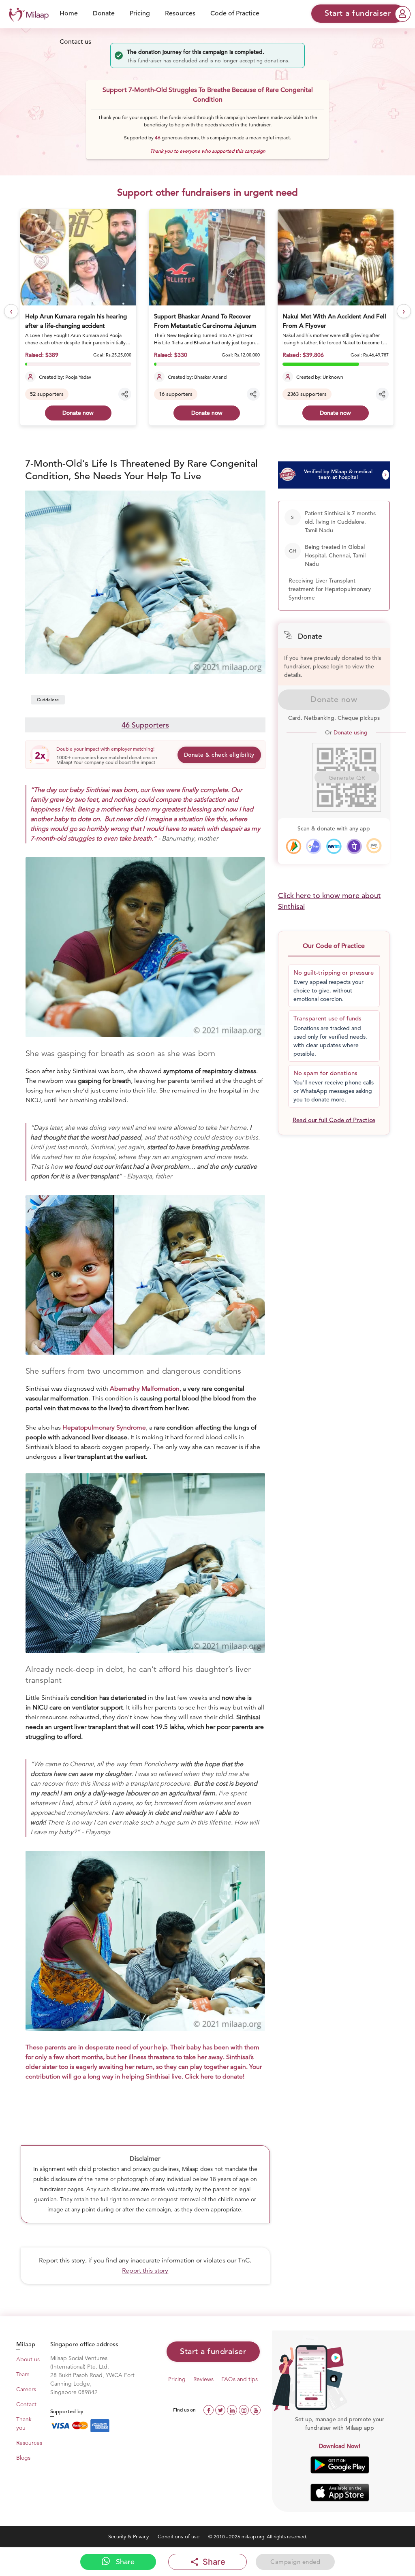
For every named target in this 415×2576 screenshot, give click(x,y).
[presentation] (11, 311)
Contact (26, 2404)
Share (124, 2562)
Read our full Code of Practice (334, 1120)
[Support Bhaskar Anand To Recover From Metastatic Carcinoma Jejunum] (79, 257)
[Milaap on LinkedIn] (233, 2409)
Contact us (75, 42)
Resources (180, 13)
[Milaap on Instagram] (245, 2409)
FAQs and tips (240, 2379)
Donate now (78, 413)
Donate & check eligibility (219, 755)
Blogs (23, 2458)
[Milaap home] (27, 14)
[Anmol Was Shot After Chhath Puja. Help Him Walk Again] (336, 257)
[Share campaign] (125, 394)
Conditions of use (179, 2537)
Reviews (203, 2379)
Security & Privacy (129, 2537)
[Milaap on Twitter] (221, 2409)
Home (69, 13)
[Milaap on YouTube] (256, 2409)
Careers (26, 2389)
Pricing (140, 13)
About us (28, 2359)
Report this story (145, 2271)
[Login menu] (403, 14)
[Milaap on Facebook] (209, 2409)
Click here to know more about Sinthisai (329, 901)
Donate (104, 13)
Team (23, 2374)
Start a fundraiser (213, 2351)
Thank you (24, 2423)
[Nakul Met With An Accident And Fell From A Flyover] (207, 257)
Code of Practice (235, 13)
